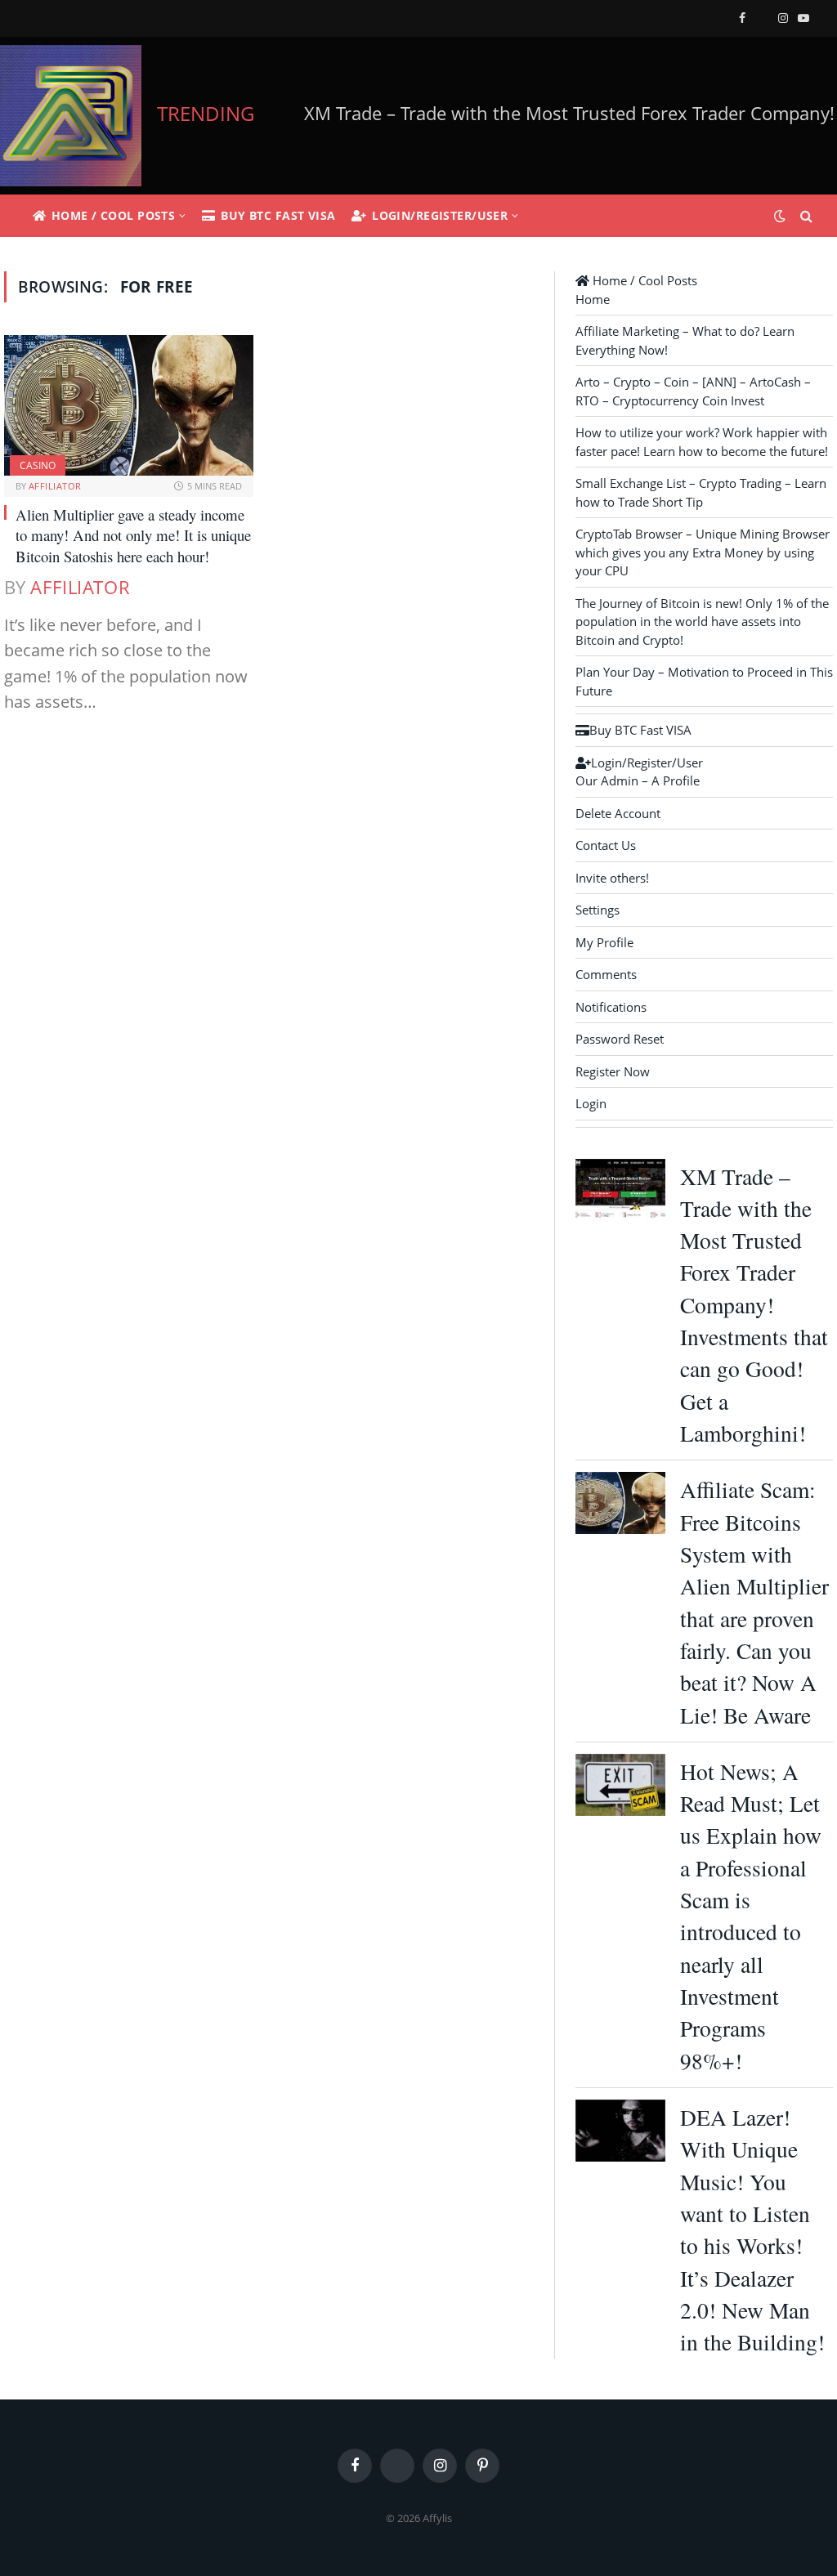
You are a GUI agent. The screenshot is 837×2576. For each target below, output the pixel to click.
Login (591, 1103)
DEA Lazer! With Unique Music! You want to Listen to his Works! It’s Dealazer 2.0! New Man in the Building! (752, 2229)
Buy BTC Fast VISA (278, 215)
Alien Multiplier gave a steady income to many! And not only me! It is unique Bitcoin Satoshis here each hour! (133, 535)
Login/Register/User (440, 215)
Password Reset (620, 1039)
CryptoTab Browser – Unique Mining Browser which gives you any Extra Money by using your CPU (703, 552)
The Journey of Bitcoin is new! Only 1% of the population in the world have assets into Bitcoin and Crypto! (702, 622)
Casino (38, 465)
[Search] (805, 216)
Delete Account (618, 813)
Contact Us (606, 845)
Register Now (613, 1071)
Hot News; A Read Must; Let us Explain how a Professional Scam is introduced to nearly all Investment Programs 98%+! (751, 1916)
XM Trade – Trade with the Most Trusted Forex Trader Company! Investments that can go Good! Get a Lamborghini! (754, 1305)
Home (593, 299)
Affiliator (55, 486)
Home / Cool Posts (113, 215)
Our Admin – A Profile (638, 780)
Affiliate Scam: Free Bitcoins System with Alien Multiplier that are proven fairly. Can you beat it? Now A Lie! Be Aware (754, 1602)
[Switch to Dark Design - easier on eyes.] (780, 216)
